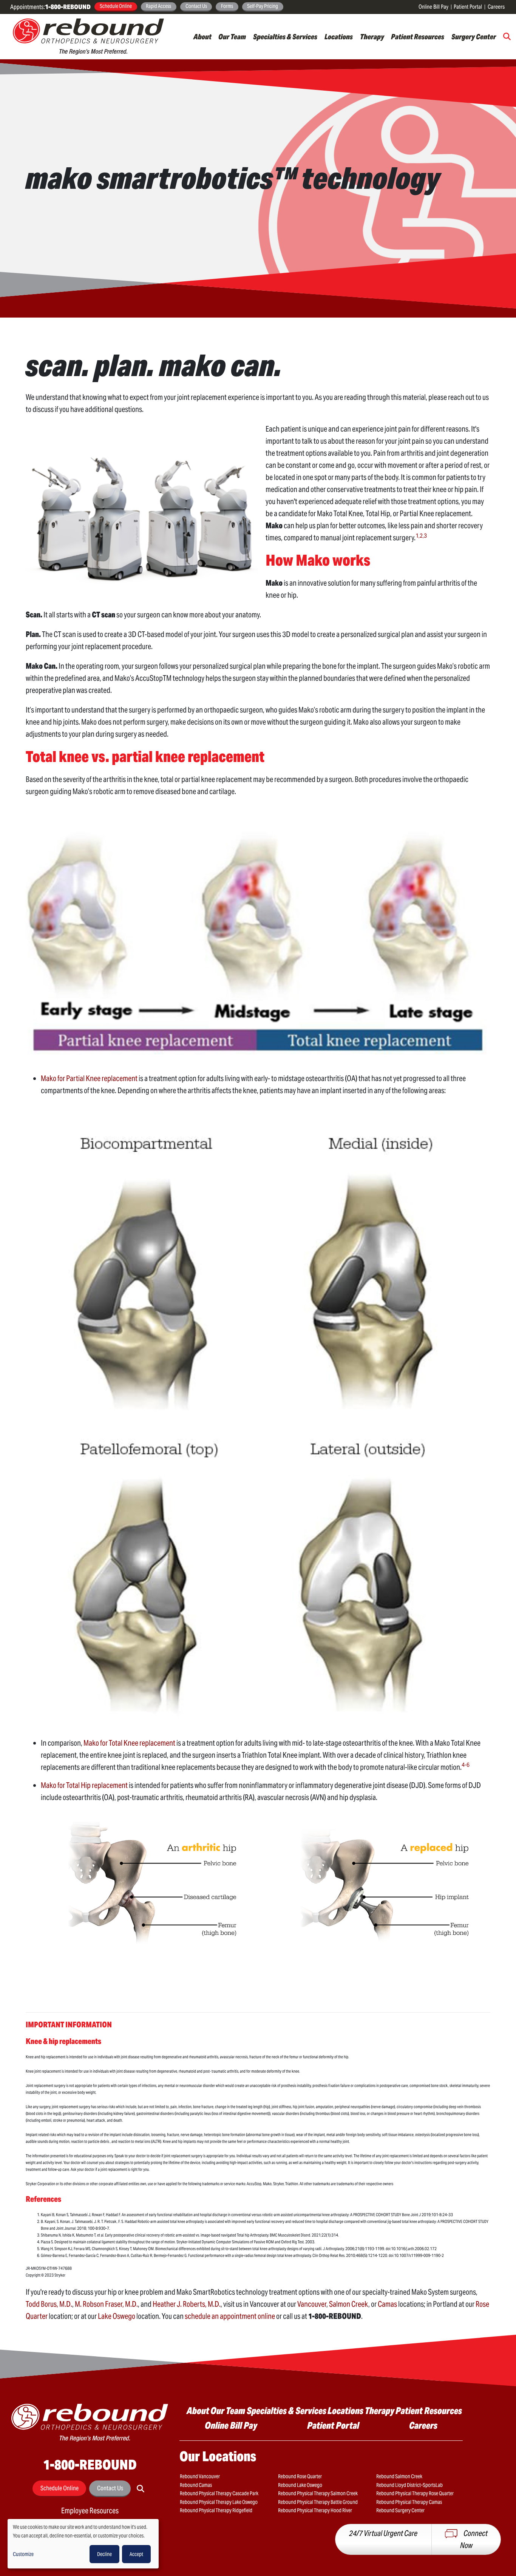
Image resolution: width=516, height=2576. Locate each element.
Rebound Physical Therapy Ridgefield (216, 2510)
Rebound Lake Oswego (300, 2485)
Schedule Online (116, 6)
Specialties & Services (285, 37)
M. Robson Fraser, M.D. (106, 2304)
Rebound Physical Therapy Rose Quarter (415, 2493)
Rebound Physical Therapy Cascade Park (219, 2493)
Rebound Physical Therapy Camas (409, 2502)
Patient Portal (468, 7)
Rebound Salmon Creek (399, 2476)
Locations (339, 37)
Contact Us (196, 6)
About (202, 37)
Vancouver (312, 2304)
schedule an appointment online (230, 2316)
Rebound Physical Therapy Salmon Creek (318, 2493)
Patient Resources (418, 37)
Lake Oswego (117, 2316)
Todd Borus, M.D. (49, 2304)
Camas (387, 2304)
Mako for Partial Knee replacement (90, 1078)
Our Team (232, 37)
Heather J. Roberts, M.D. (187, 2304)
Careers (496, 7)
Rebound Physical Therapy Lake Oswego (219, 2502)
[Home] (88, 37)
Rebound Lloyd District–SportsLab (409, 2485)
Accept (136, 2554)
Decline (104, 2554)
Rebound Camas (196, 2485)
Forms (227, 6)
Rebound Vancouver (200, 2476)
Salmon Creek (349, 2304)
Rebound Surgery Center (400, 2510)
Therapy (372, 37)
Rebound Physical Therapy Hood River (315, 2510)
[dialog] (83, 2544)
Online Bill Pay (433, 7)
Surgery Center (474, 37)
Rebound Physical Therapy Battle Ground (318, 2502)
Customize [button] (23, 2554)
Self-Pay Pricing (263, 6)
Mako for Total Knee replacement (129, 1743)
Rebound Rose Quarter (300, 2476)
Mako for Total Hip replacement (84, 1785)
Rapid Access (158, 6)
